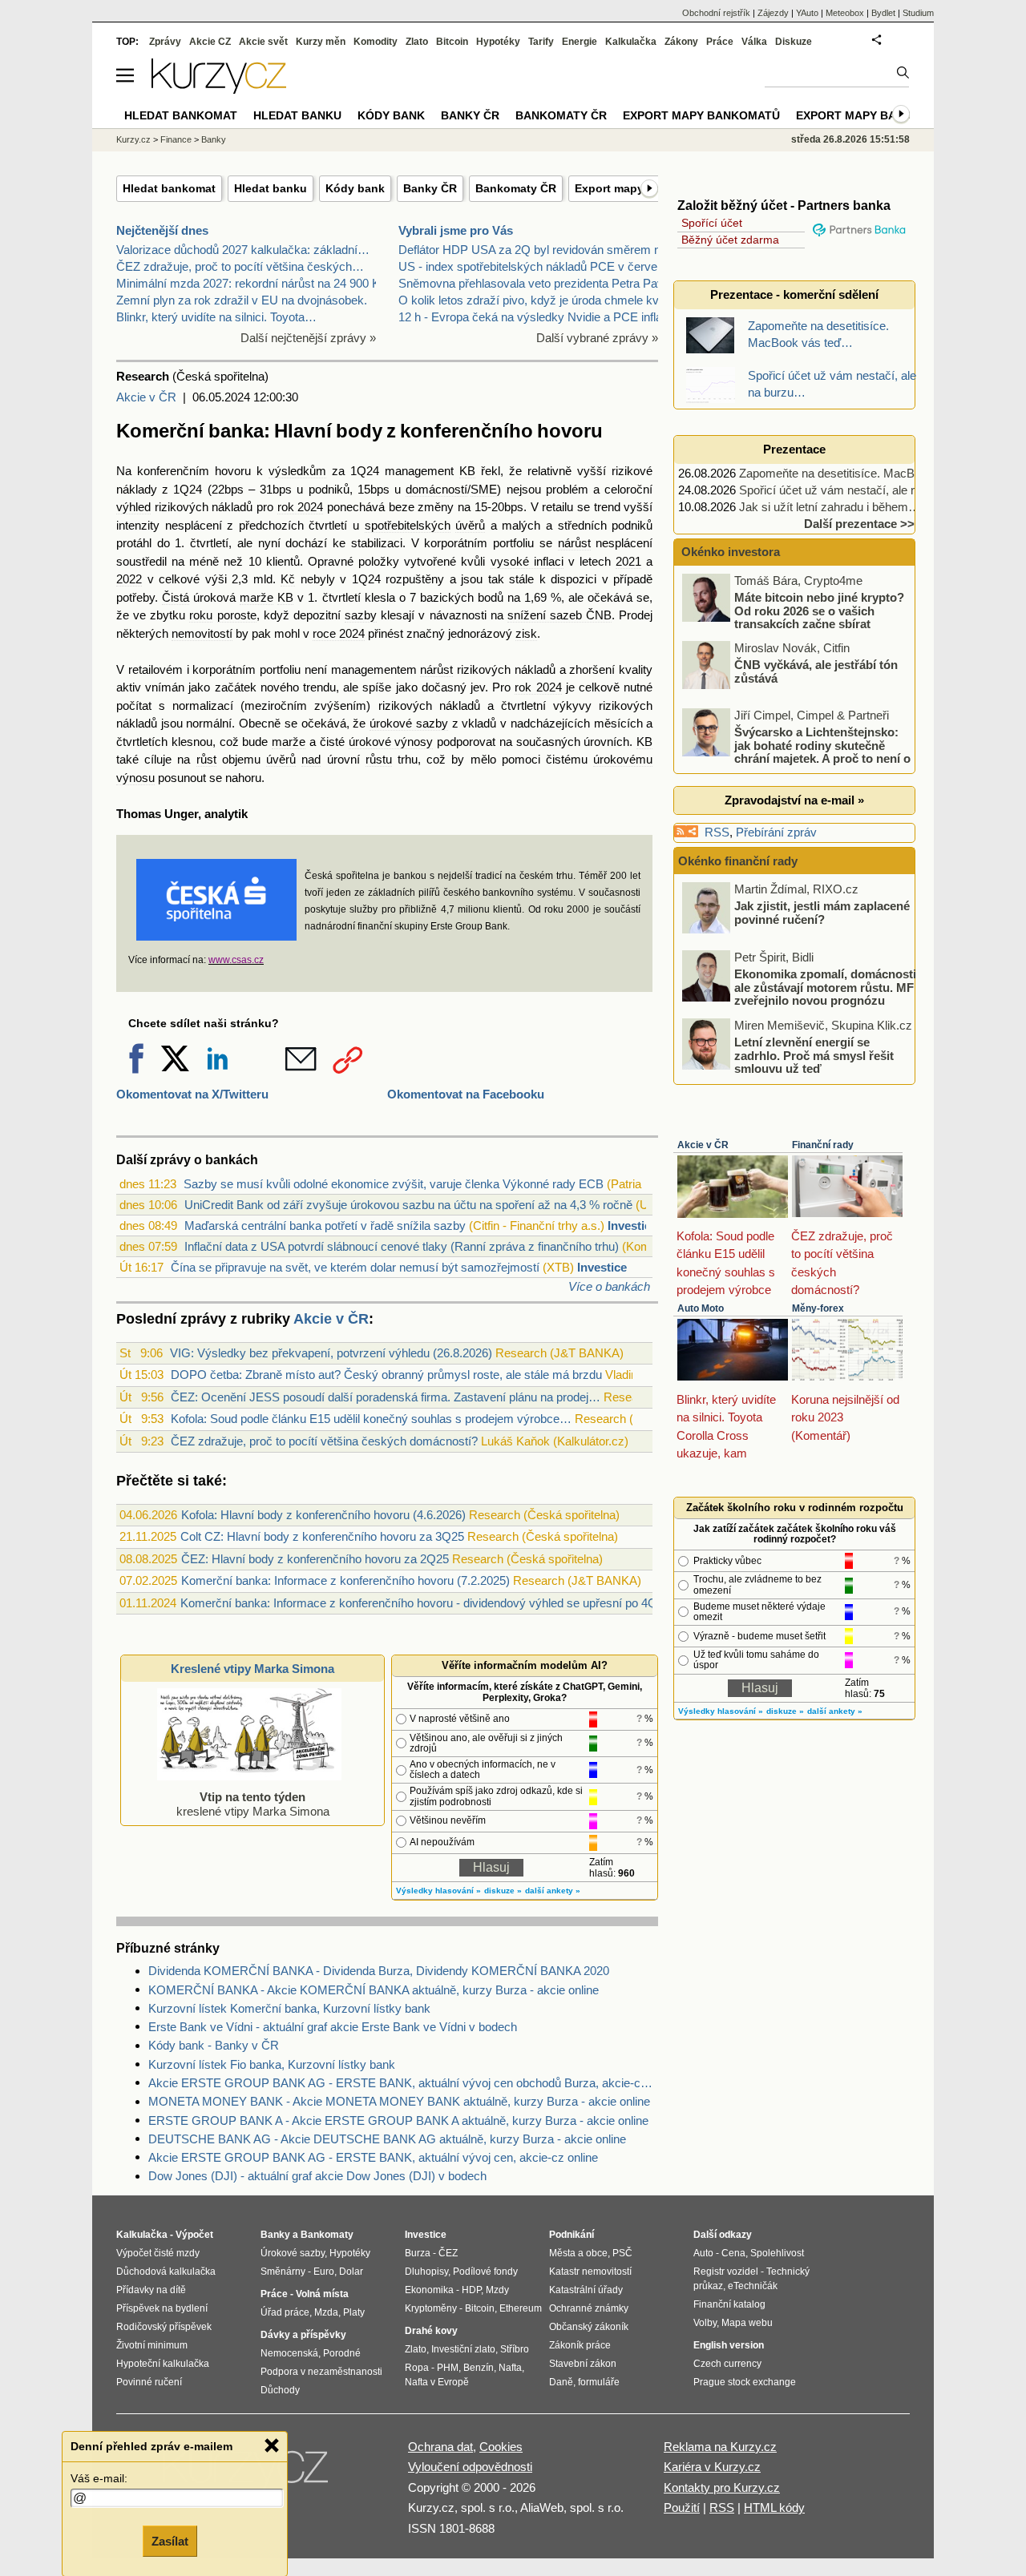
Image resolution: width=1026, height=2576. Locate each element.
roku (201, 615)
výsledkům (297, 471)
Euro (324, 2272)
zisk (526, 633)
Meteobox (845, 13)
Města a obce (578, 2253)
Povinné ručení (149, 2382)
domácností (436, 489)
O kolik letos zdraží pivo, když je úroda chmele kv (529, 300)
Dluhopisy (426, 2272)
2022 (129, 579)
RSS (717, 832)
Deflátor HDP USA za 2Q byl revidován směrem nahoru (544, 250)
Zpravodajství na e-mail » (794, 800)
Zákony (681, 42)
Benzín (479, 2368)
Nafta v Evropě (437, 2382)
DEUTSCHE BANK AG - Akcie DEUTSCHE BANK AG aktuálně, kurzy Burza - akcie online (387, 2139)
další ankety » (553, 1891)
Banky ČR (430, 188)
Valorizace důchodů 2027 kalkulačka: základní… (243, 250)
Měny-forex (818, 1308)
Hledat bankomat (169, 188)
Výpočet (194, 2235)
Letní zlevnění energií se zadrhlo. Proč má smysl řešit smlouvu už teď (814, 1055)
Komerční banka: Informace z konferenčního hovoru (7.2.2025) (345, 1580)
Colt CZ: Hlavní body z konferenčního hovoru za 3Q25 (322, 1536)
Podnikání (572, 2235)
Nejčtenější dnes (162, 230)
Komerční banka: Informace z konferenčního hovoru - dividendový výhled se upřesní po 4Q (419, 1603)
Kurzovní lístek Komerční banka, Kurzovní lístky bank (289, 2008)
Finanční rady (823, 1145)
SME (484, 489)
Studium (918, 13)
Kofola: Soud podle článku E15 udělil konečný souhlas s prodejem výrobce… (371, 1419)
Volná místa (322, 2294)
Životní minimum (152, 2345)
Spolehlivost (777, 2253)
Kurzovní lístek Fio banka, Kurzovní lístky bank (272, 2064)
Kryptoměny (431, 2308)
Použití (682, 2507)
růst (206, 759)
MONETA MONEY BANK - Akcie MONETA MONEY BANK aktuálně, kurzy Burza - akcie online (399, 2101)
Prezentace (794, 449)
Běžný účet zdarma (730, 240)
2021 (628, 561)
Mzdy (497, 2290)
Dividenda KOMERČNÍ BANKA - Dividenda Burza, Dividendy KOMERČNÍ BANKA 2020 (379, 1971)
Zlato (417, 42)
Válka (754, 42)
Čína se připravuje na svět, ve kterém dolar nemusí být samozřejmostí (355, 1267)
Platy (354, 2312)
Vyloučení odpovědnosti (470, 2467)
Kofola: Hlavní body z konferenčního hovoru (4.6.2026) (323, 1515)
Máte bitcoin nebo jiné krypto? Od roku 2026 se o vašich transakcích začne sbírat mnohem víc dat (794, 617)
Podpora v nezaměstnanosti (321, 2372)
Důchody (280, 2390)
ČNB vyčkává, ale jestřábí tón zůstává (816, 671)
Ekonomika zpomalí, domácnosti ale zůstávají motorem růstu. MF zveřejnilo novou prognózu (825, 987)
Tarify (541, 42)
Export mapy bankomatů (701, 115)
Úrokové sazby (293, 2253)
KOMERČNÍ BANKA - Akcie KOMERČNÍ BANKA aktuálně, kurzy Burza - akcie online (374, 1990)
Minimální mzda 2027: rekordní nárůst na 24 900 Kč (251, 283)
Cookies (501, 2447)
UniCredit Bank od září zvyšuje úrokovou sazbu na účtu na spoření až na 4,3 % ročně (408, 1205)
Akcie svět (263, 42)
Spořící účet (712, 223)
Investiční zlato (463, 2349)
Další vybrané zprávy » (597, 338)
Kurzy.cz (133, 139)
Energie (580, 42)
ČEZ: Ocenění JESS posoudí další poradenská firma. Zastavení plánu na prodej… (386, 1397)
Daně (561, 2382)
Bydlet (883, 13)
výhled (133, 507)
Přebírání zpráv (776, 832)
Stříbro (515, 2349)
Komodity (376, 42)
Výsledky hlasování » (438, 1891)
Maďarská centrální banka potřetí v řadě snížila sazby (325, 1226)
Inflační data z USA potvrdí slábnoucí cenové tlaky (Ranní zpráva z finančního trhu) (402, 1246)
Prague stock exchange (745, 2382)
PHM (448, 2368)
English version (729, 2345)
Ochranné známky (589, 2308)
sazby (361, 615)
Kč (288, 579)
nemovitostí (202, 633)
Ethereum (521, 2308)
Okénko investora (729, 552)
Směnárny (283, 2272)
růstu (379, 759)
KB (467, 471)
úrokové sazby (409, 723)
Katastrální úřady (586, 2290)
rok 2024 (301, 507)
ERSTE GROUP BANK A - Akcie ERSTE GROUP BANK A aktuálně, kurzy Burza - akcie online (398, 2120)
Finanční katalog (729, 2304)
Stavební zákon (583, 2364)
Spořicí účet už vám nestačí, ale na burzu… (854, 490)
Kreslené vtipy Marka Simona (252, 1669)
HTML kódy (774, 2507)
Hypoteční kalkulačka (163, 2364)
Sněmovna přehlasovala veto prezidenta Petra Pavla (535, 283)
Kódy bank (355, 188)
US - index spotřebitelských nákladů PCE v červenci (535, 266)
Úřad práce (285, 2312)
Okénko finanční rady (738, 861)
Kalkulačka (631, 42)
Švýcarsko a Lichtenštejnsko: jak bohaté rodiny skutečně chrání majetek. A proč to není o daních (798, 752)
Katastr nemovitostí (590, 2272)
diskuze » (503, 1891)
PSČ (622, 2253)
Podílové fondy (485, 2272)
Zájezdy (773, 13)
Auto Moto (701, 1308)
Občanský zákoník (589, 2327)
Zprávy (165, 42)
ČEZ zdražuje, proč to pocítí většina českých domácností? (324, 1441)
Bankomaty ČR (516, 188)
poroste (237, 615)
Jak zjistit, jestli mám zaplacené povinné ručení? (822, 913)
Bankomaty (327, 2235)
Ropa (417, 2368)
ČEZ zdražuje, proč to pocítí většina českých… (240, 266)
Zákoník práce (580, 2345)
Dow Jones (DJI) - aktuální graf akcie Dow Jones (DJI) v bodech (317, 2176)
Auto (703, 2253)
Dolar (351, 2272)
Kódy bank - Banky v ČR (214, 2045)
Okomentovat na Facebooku (466, 1094)
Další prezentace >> (859, 524)
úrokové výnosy (391, 742)
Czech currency (727, 2364)
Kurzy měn (321, 42)
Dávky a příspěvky (303, 2335)
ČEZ (448, 2253)
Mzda (326, 2312)
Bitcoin (452, 42)
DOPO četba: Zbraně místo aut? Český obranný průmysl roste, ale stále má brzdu (386, 1375)
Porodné (342, 2353)
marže (256, 597)
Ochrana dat (440, 2447)
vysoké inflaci (527, 561)
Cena (733, 2253)
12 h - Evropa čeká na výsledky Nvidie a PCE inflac (533, 317)
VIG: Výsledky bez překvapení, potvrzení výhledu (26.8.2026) (331, 1353)
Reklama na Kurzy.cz (720, 2447)
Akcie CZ (210, 42)
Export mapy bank (854, 115)
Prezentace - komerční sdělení (794, 294)
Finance (176, 139)
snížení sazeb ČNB (559, 615)
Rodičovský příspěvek (164, 2327)
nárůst (574, 543)
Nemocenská (289, 2353)
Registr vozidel (726, 2272)
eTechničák (753, 2286)
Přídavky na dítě (151, 2290)
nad (311, 759)
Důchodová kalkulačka (166, 2272)
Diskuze (794, 42)
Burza (418, 2253)
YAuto (807, 13)
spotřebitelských (408, 525)
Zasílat (170, 2541)
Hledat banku (271, 188)
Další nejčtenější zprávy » (308, 338)
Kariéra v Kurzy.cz (712, 2467)
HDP (471, 2290)
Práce (720, 42)
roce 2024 (339, 633)
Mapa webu (747, 2323)
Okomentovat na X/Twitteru (192, 1094)
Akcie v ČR (146, 397)
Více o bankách (609, 1286)
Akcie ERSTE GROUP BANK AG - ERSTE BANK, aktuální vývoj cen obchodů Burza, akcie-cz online (403, 2083)
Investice (632, 1226)
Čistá (176, 597)
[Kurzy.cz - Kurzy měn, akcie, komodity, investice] (219, 89)
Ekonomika (429, 2290)
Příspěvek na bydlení (162, 2308)
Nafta (510, 2368)
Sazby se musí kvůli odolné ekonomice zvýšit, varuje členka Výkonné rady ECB (394, 1184)
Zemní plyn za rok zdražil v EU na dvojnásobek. (242, 300)
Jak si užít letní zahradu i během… (830, 507)
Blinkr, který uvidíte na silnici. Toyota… (216, 317)
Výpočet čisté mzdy (158, 2253)
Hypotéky (498, 42)
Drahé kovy (431, 2331)
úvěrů (470, 525)
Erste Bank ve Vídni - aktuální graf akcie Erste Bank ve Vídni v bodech (333, 2027)
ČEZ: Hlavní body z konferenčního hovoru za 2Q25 (315, 1559)
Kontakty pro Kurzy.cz (722, 2487)
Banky (214, 139)
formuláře (599, 2382)
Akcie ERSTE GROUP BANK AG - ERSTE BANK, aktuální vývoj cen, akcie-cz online (373, 2157)
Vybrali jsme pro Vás (456, 230)
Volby (705, 2323)
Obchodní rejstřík (716, 13)
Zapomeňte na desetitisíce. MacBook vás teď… (864, 473)
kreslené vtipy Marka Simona (253, 1804)
